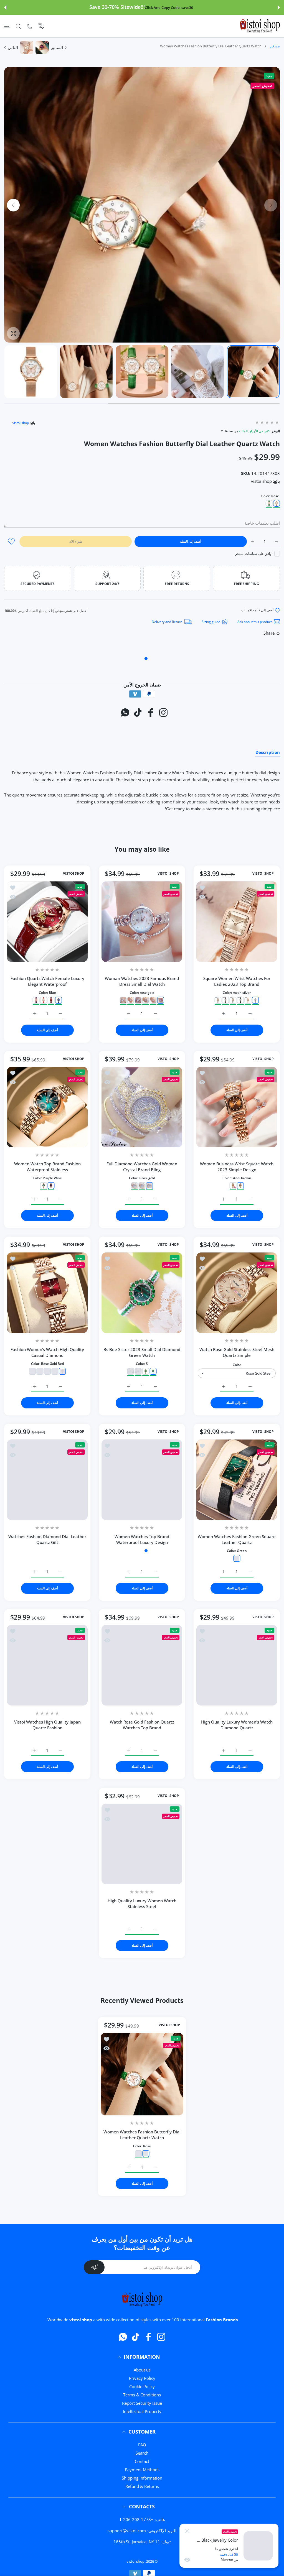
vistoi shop (21, 423)
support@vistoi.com (127, 2531)
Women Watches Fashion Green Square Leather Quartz (237, 1539)
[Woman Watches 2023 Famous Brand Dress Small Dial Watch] (142, 922)
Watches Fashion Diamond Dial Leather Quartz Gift (47, 1539)
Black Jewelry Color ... (217, 2540)
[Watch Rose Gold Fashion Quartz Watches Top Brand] (142, 1665)
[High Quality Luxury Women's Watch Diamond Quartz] (237, 1665)
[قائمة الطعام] (7, 26)
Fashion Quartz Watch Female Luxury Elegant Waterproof (47, 981)
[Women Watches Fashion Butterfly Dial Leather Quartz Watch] (142, 2074)
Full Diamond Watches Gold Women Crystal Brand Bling (142, 1167)
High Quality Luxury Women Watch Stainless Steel (142, 1904)
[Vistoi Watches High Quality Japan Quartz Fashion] (47, 1665)
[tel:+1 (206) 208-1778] (30, 26)
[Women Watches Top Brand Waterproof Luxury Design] (142, 1480)
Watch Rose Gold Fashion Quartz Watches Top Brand (142, 1725)
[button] (279, 7)
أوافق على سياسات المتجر (254, 554)
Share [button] (269, 633)
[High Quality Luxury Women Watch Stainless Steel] (142, 1844)
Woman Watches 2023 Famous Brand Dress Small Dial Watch (142, 981)
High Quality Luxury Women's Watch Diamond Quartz (237, 1725)
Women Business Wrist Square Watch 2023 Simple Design (237, 1167)
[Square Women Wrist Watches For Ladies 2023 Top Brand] (237, 922)
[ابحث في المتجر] (18, 26)
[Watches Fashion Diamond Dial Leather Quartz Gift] (47, 1480)
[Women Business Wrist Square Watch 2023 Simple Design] (237, 1107)
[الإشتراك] (94, 2267)
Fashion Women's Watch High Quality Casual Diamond (47, 1352)
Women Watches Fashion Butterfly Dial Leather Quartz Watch (142, 2135)
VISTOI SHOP (263, 874)
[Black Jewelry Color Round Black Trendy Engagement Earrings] (258, 2546)
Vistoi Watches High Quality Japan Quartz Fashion (47, 1725)
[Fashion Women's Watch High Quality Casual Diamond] (47, 1293)
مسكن (275, 46)
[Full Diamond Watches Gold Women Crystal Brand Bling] (142, 1107)
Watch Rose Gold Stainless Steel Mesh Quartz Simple (237, 1352)
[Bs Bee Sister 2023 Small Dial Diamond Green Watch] (142, 1293)
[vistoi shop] (260, 26)
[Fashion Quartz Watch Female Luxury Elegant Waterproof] (47, 922)
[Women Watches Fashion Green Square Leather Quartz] (237, 1480)
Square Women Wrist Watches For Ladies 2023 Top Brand (237, 981)
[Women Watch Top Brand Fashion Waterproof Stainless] (47, 1107)
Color (237, 1365)
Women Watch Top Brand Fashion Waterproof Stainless (47, 1167)
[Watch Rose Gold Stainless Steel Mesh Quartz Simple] (237, 1293)
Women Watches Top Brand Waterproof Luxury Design (142, 1539)
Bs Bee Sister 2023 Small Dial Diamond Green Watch (142, 1352)
